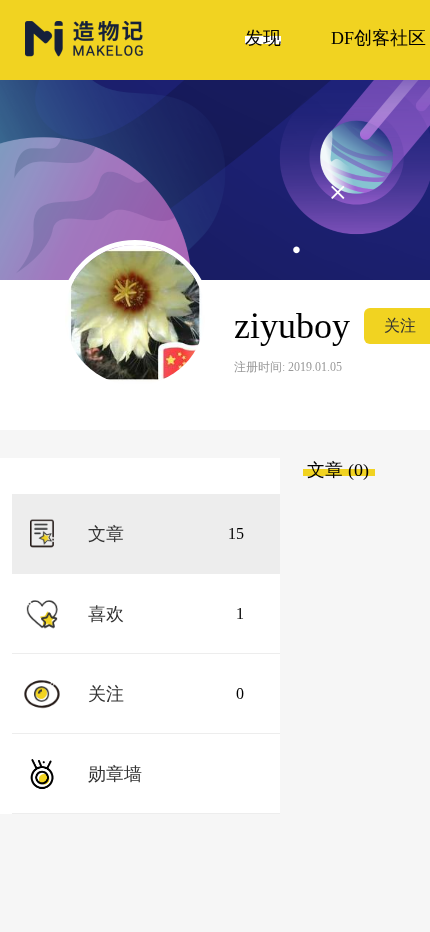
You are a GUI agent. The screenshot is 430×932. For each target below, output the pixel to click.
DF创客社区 (378, 38)
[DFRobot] (85, 53)
